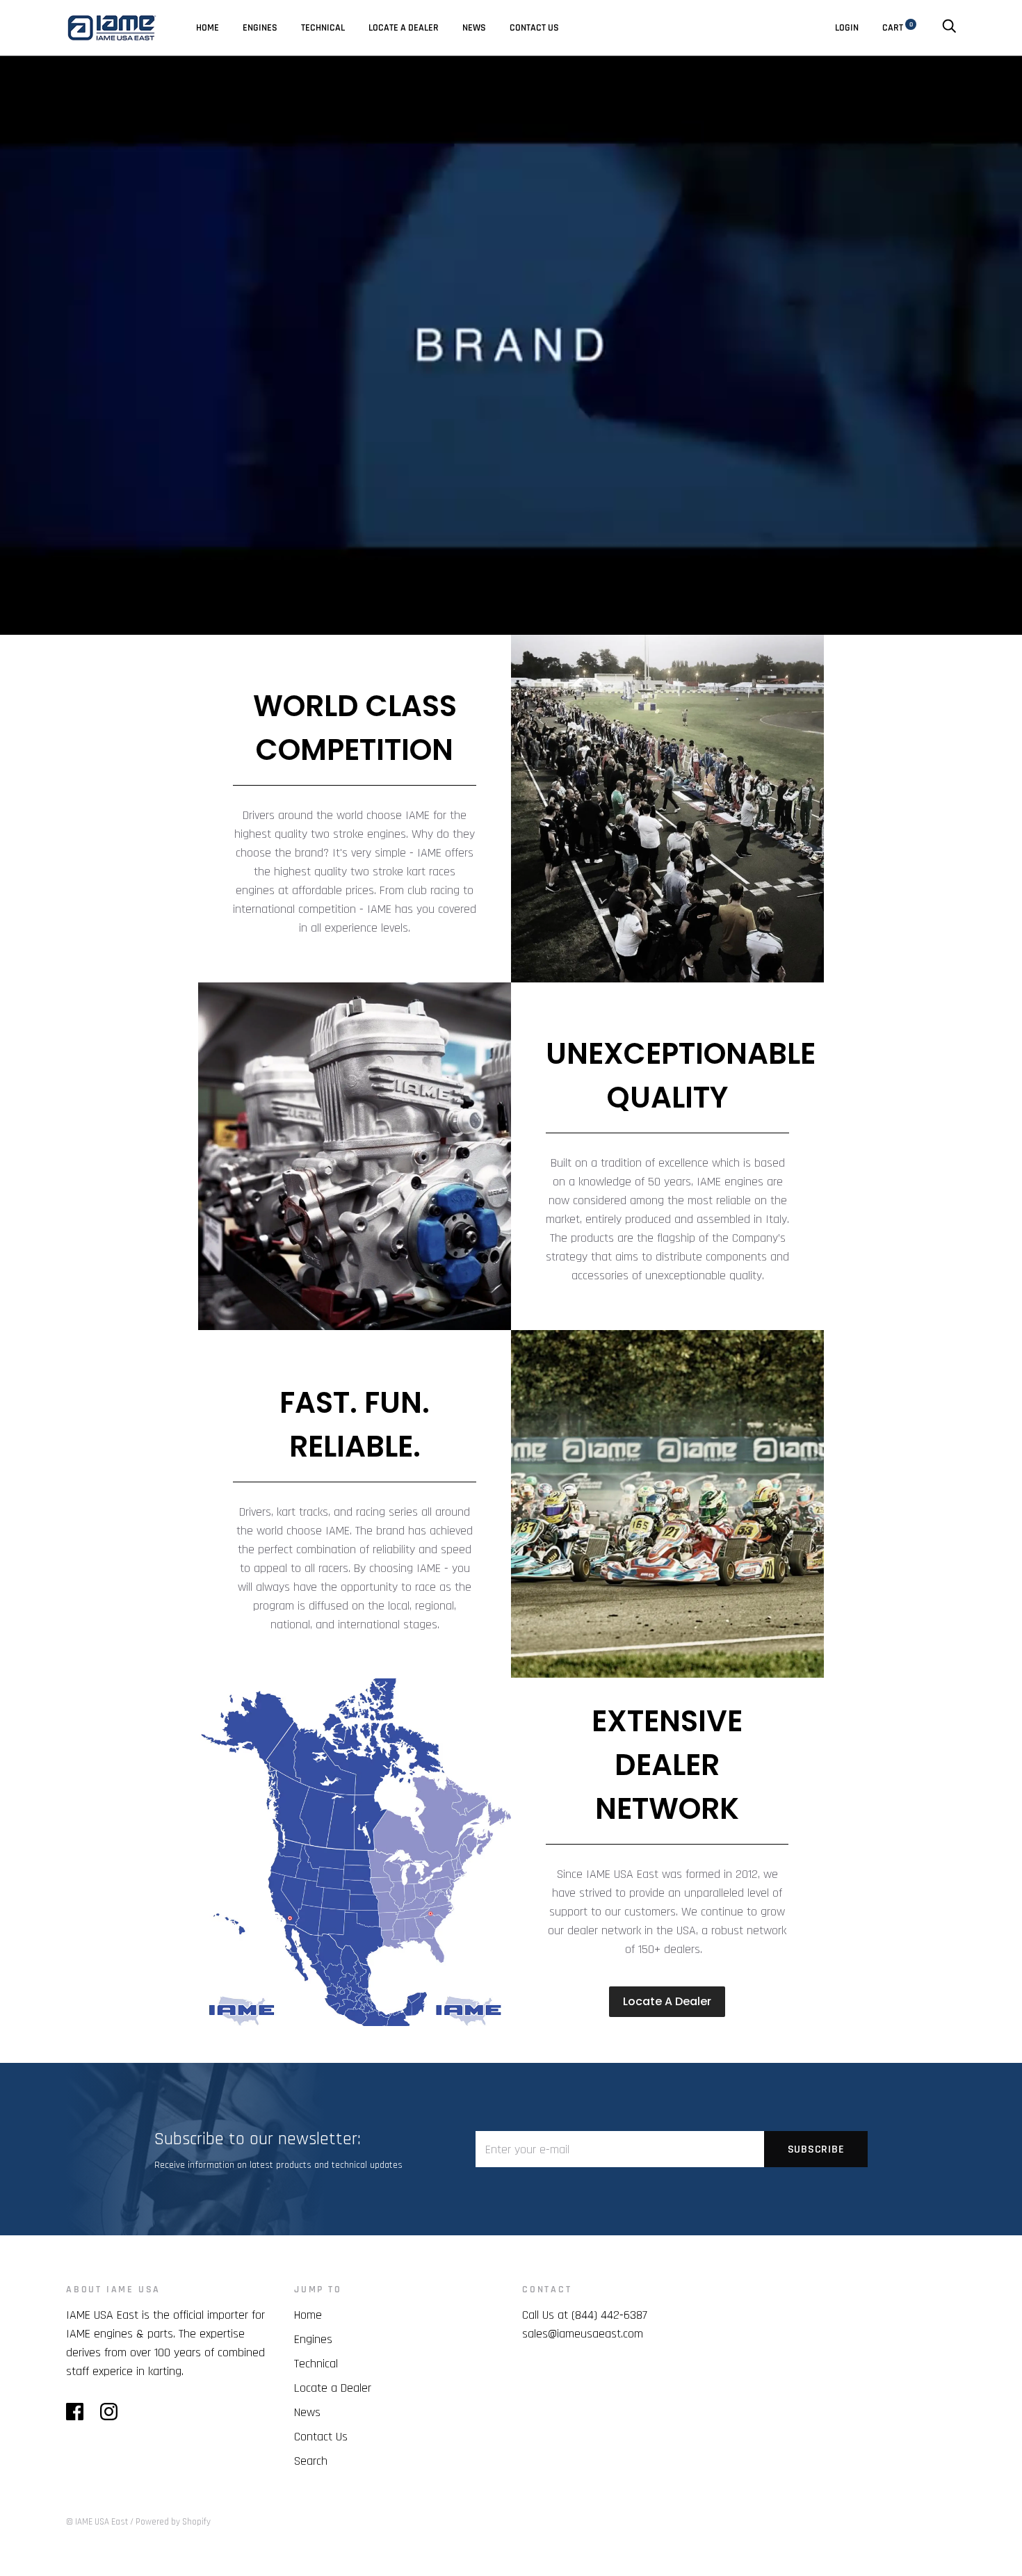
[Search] (949, 28)
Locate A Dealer (404, 28)
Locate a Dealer (333, 2388)
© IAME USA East (97, 2522)
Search (311, 2461)
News (474, 28)
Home (208, 28)
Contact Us (534, 28)
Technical (323, 28)
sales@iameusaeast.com (583, 2334)
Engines (260, 28)
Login (847, 28)
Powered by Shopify (173, 2522)
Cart (898, 28)
